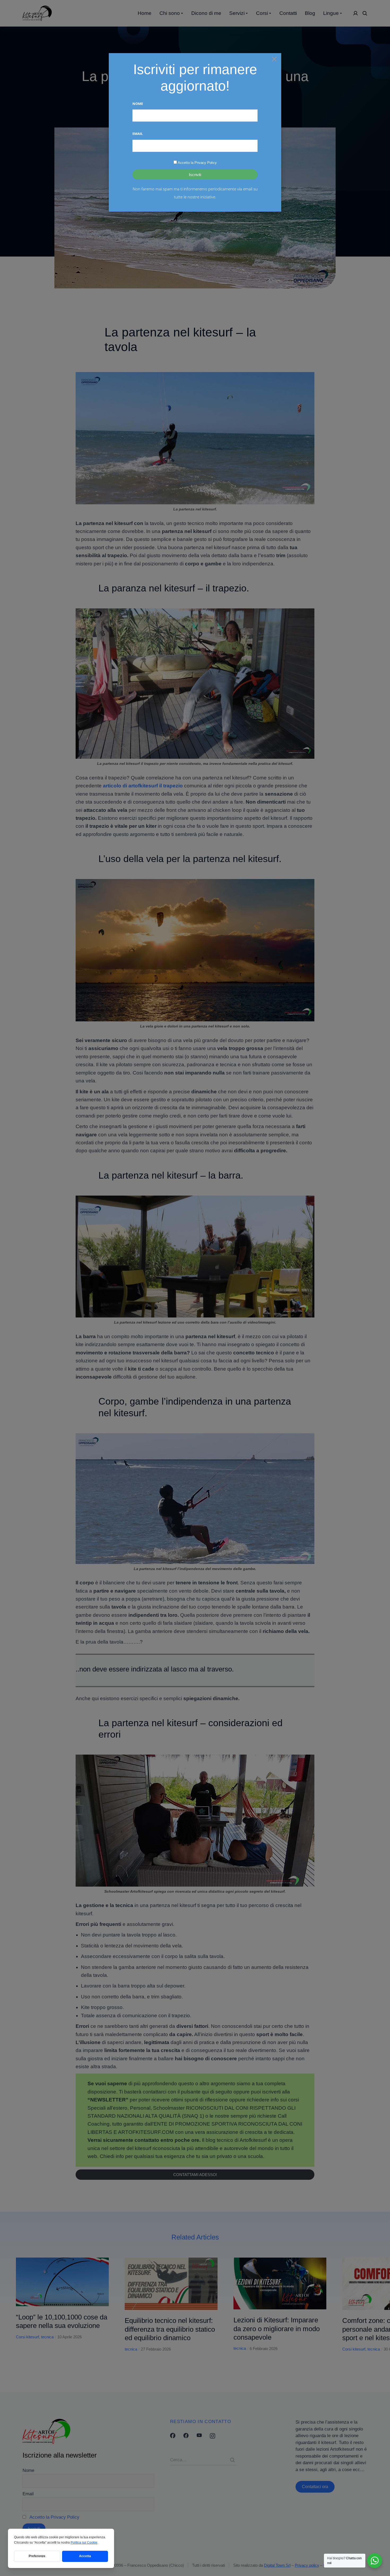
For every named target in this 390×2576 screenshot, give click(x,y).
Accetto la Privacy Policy (197, 163)
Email (138, 134)
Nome (138, 104)
